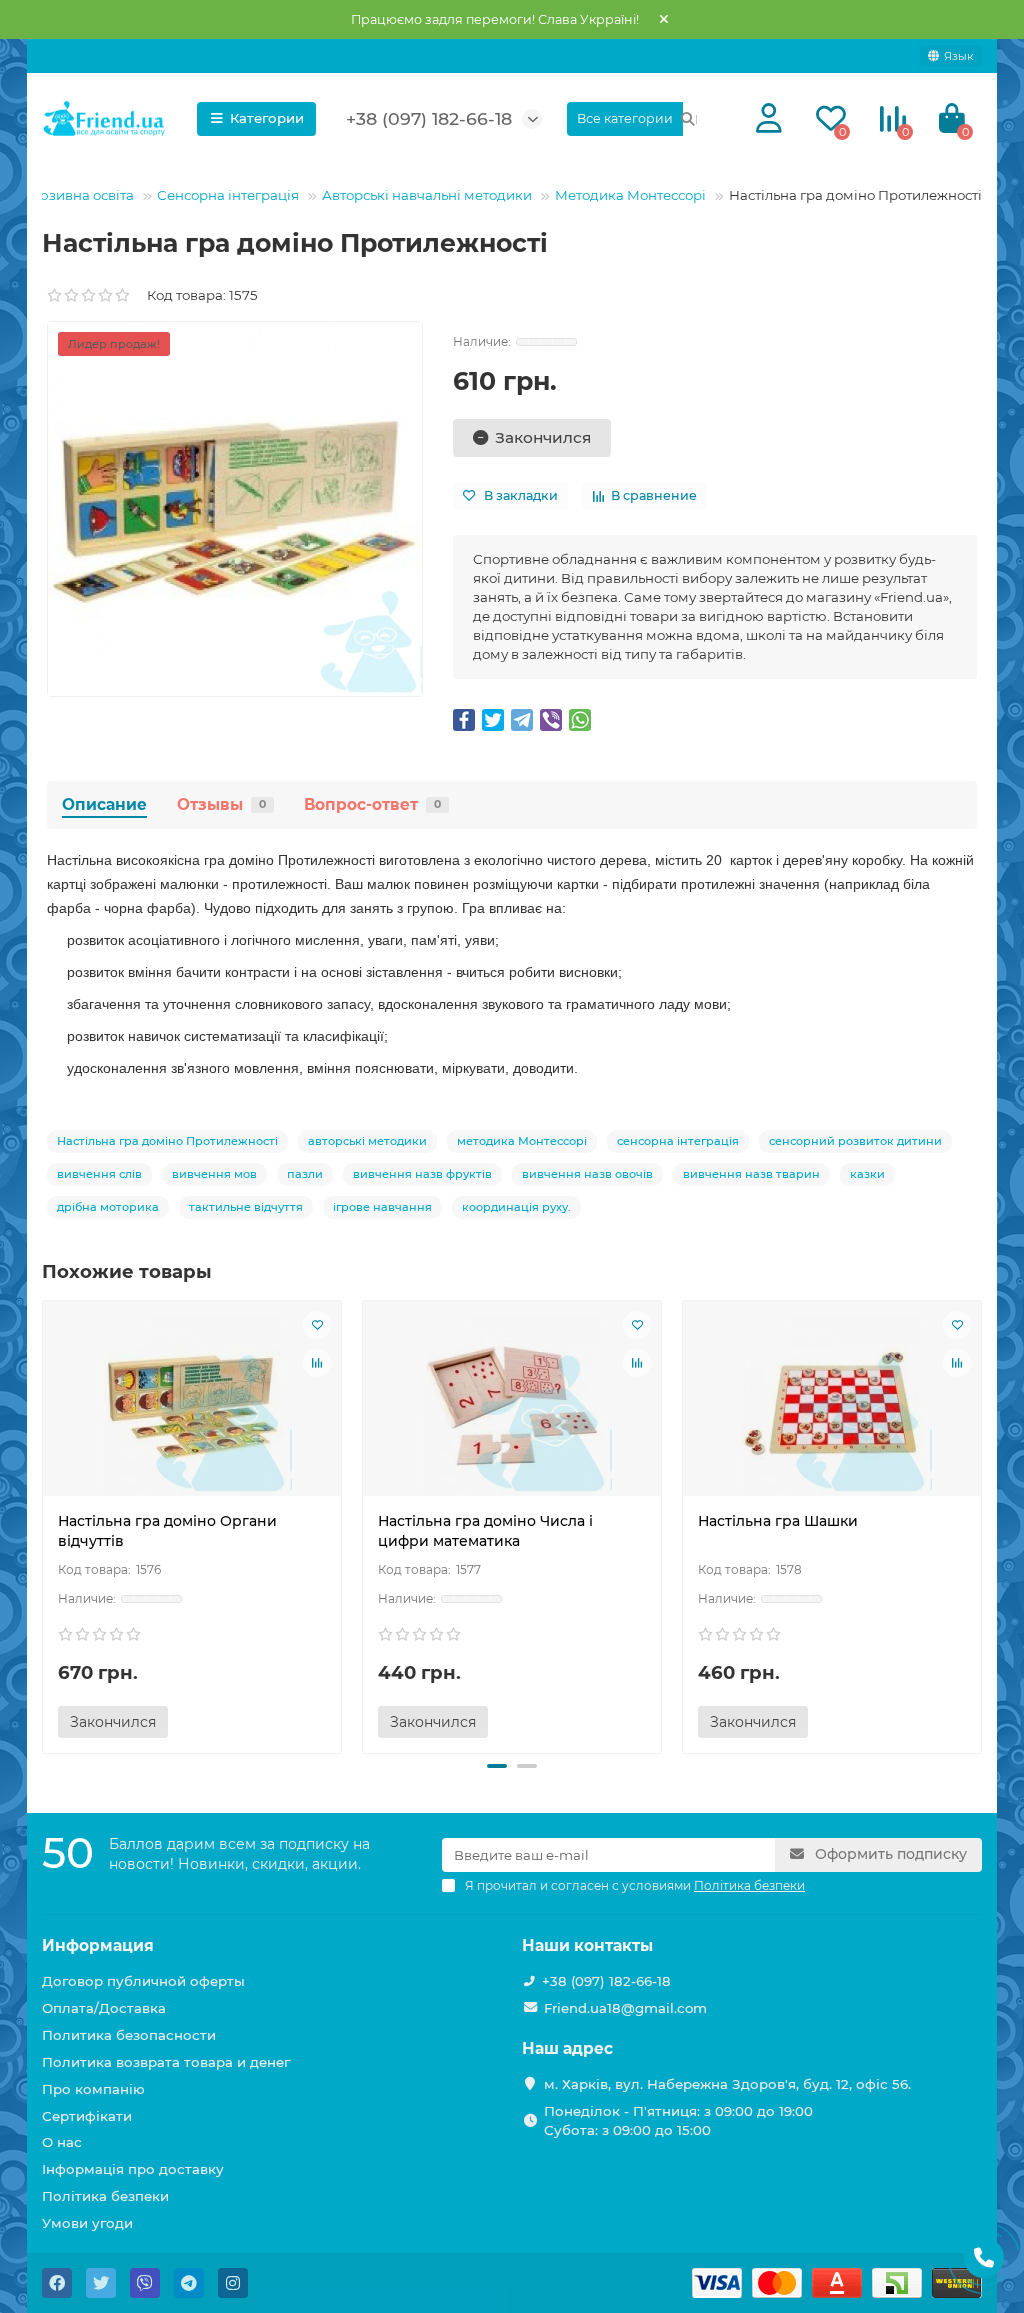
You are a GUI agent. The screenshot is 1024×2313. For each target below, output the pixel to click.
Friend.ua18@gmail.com (625, 2008)
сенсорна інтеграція (678, 1141)
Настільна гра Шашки (778, 1521)
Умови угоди (87, 2223)
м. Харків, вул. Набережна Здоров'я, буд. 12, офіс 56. (727, 2084)
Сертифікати (87, 2116)
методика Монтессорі (522, 1141)
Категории (267, 118)
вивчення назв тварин (751, 1174)
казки (867, 1174)
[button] (497, 1766)
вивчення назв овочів (587, 1174)
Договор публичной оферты (143, 1981)
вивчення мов (214, 1174)
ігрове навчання (382, 1207)
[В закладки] (317, 1325)
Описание (104, 804)
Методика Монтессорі (630, 195)
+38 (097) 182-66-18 (606, 1981)
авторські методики (367, 1141)
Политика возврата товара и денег (166, 2062)
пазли (305, 1174)
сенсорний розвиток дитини (855, 1141)
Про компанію (93, 2089)
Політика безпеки (105, 2196)
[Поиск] (688, 119)
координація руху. (516, 1207)
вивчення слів (99, 1174)
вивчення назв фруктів (422, 1174)
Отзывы (221, 804)
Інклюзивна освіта (71, 195)
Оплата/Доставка (104, 2008)
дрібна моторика (108, 1207)
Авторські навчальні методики (427, 195)
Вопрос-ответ (372, 804)
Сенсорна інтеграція (228, 195)
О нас (62, 2142)
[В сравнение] (317, 1363)
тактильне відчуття (246, 1207)
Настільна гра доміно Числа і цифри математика (485, 1531)
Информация (98, 1945)
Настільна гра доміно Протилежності (167, 1141)
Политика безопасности (129, 2035)
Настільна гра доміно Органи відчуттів (167, 1531)
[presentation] (44, 1524)
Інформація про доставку (133, 2169)
